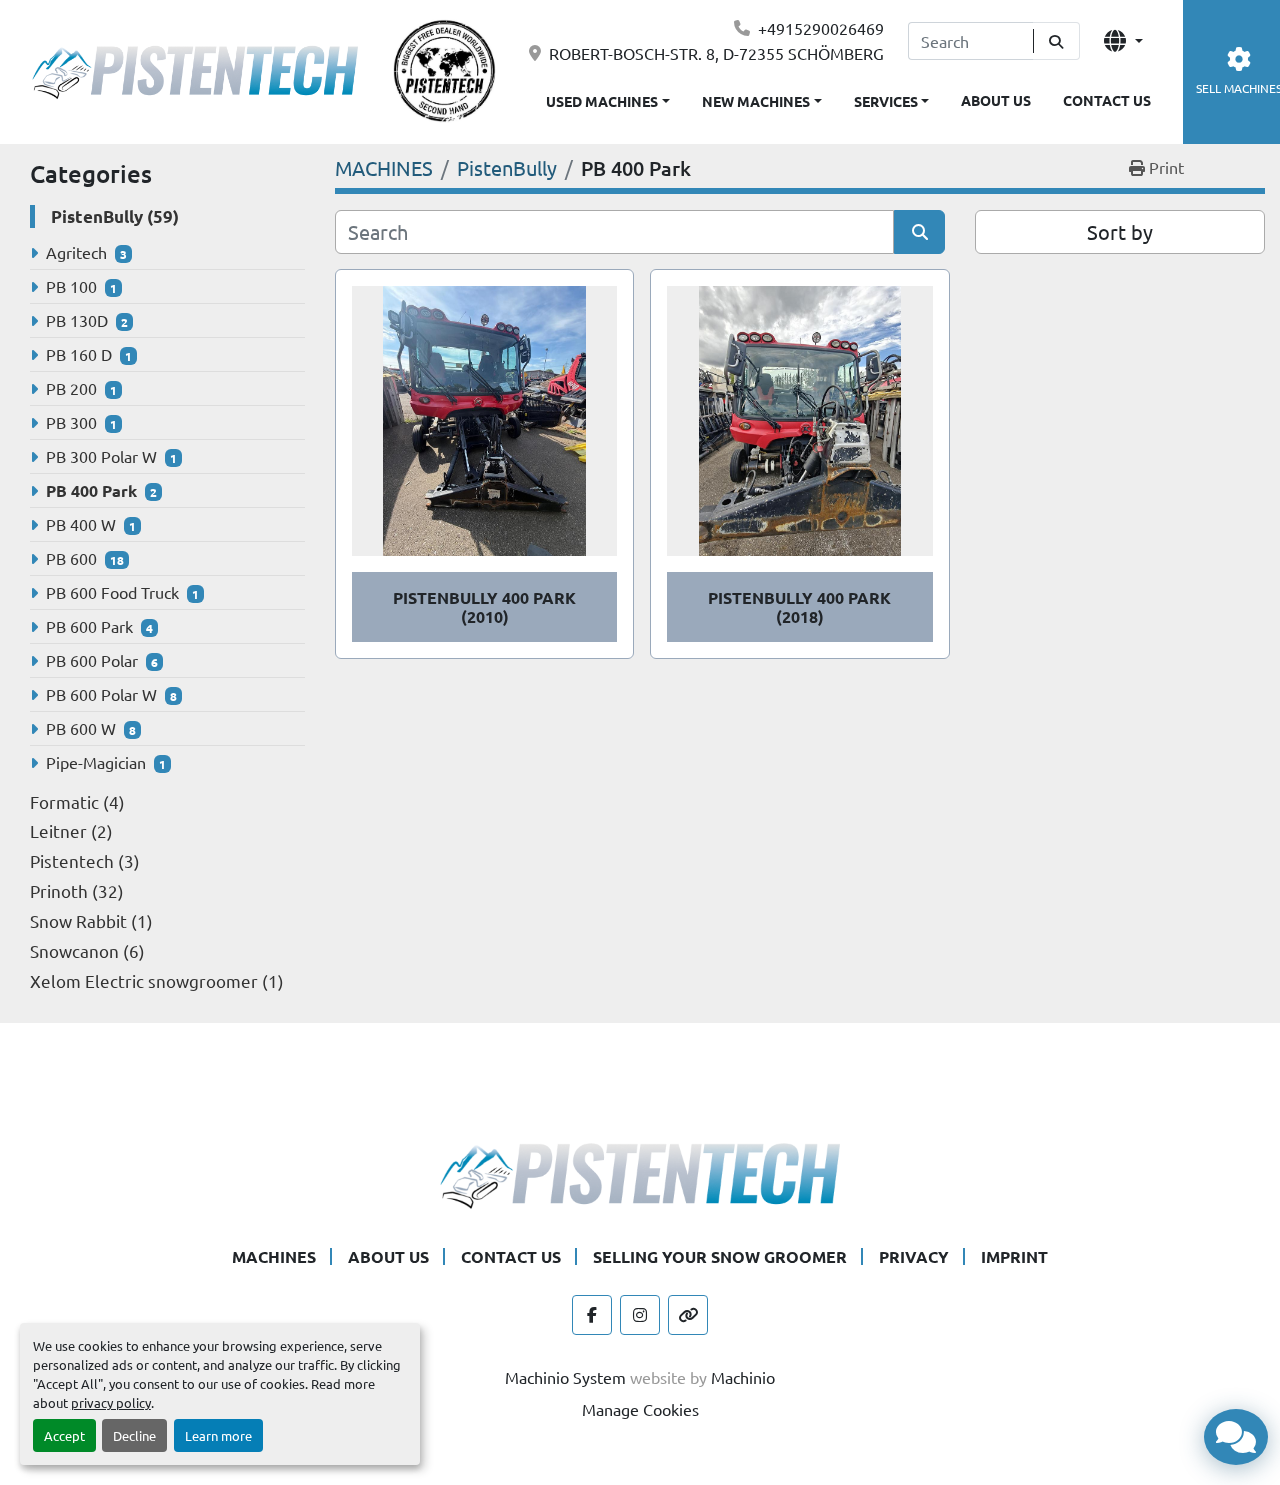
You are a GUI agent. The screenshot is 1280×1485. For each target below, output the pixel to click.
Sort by (1120, 231)
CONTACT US (1107, 100)
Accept (64, 1435)
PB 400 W (81, 524)
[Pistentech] (640, 1173)
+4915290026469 (821, 28)
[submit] (1056, 41)
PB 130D (77, 320)
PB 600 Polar (92, 660)
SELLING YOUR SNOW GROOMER (720, 1256)
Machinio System (565, 1377)
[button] (762, 97)
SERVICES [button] (886, 101)
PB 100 (71, 286)
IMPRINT (1014, 1256)
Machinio (743, 1377)
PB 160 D (79, 354)
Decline (134, 1435)
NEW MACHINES (756, 101)
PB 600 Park (89, 626)
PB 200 (71, 388)
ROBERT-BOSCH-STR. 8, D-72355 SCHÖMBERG (716, 53)
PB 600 (71, 558)
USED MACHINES (602, 101)
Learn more (218, 1435)
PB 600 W (81, 728)
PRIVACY (914, 1256)
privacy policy (111, 1402)
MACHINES (274, 1256)
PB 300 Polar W (101, 456)
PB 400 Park (91, 490)
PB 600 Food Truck (112, 592)
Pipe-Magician (96, 762)
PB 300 (71, 422)
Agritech (76, 252)
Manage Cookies (640, 1409)
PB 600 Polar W (101, 694)
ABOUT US (996, 100)
